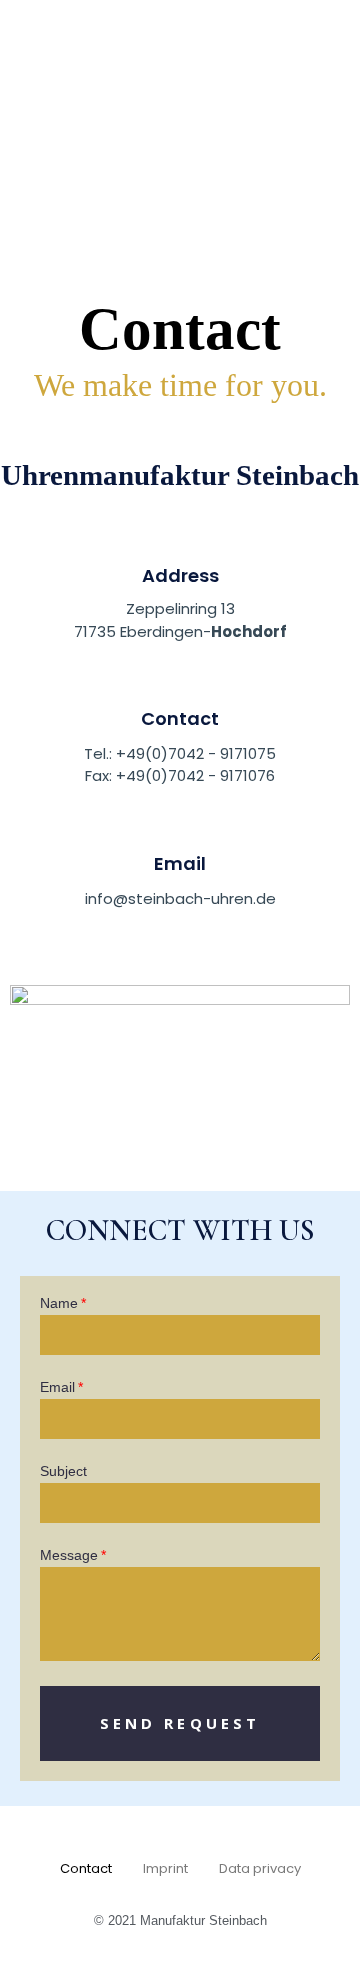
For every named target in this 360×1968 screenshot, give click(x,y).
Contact (86, 1868)
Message (69, 1555)
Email (180, 863)
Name (59, 1303)
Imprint (165, 1868)
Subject (63, 1471)
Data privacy (260, 1868)
